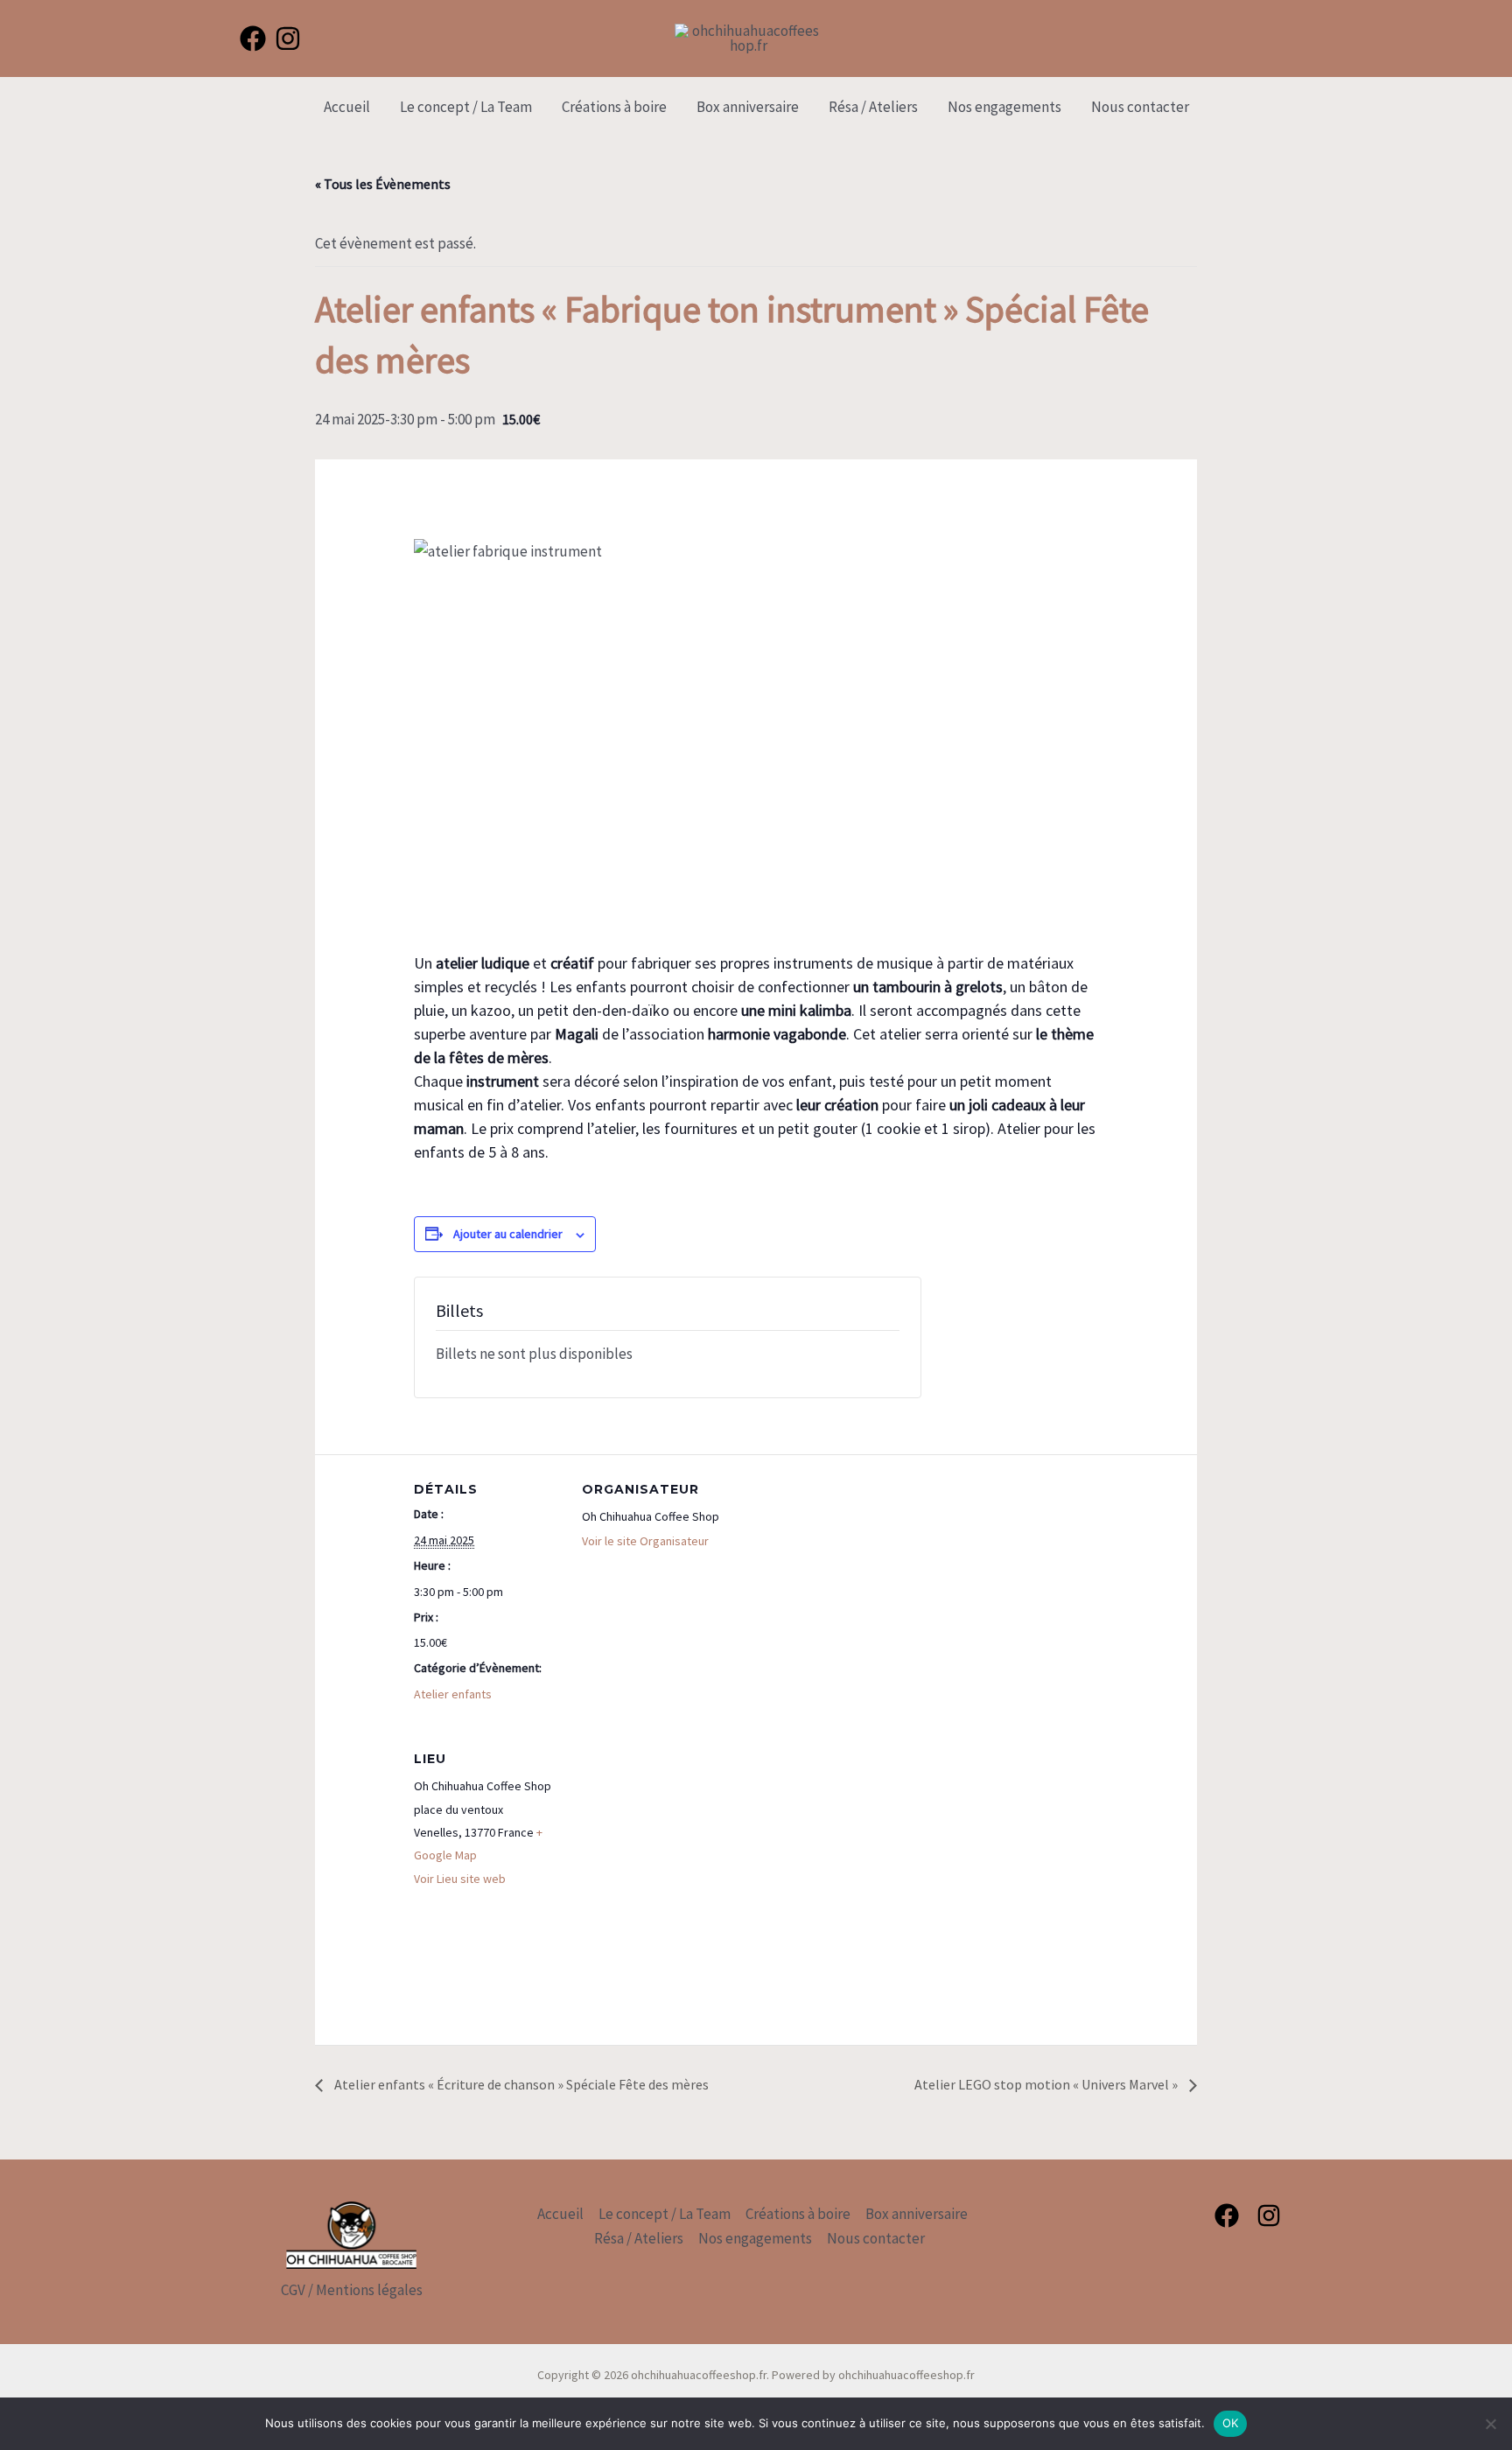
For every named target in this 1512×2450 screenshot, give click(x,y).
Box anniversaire (748, 107)
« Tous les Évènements (383, 184)
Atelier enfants (453, 1694)
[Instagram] (288, 38)
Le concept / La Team (466, 107)
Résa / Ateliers (873, 107)
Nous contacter (1140, 107)
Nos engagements (1004, 107)
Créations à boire (614, 107)
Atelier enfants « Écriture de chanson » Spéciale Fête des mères (520, 2084)
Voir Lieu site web (460, 1879)
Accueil (347, 107)
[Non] (1490, 2424)
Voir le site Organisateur (645, 1541)
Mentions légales (369, 2290)
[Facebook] (253, 38)
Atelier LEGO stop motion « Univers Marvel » (1047, 2084)
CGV (293, 2290)
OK (1231, 2423)
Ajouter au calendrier (508, 1234)
